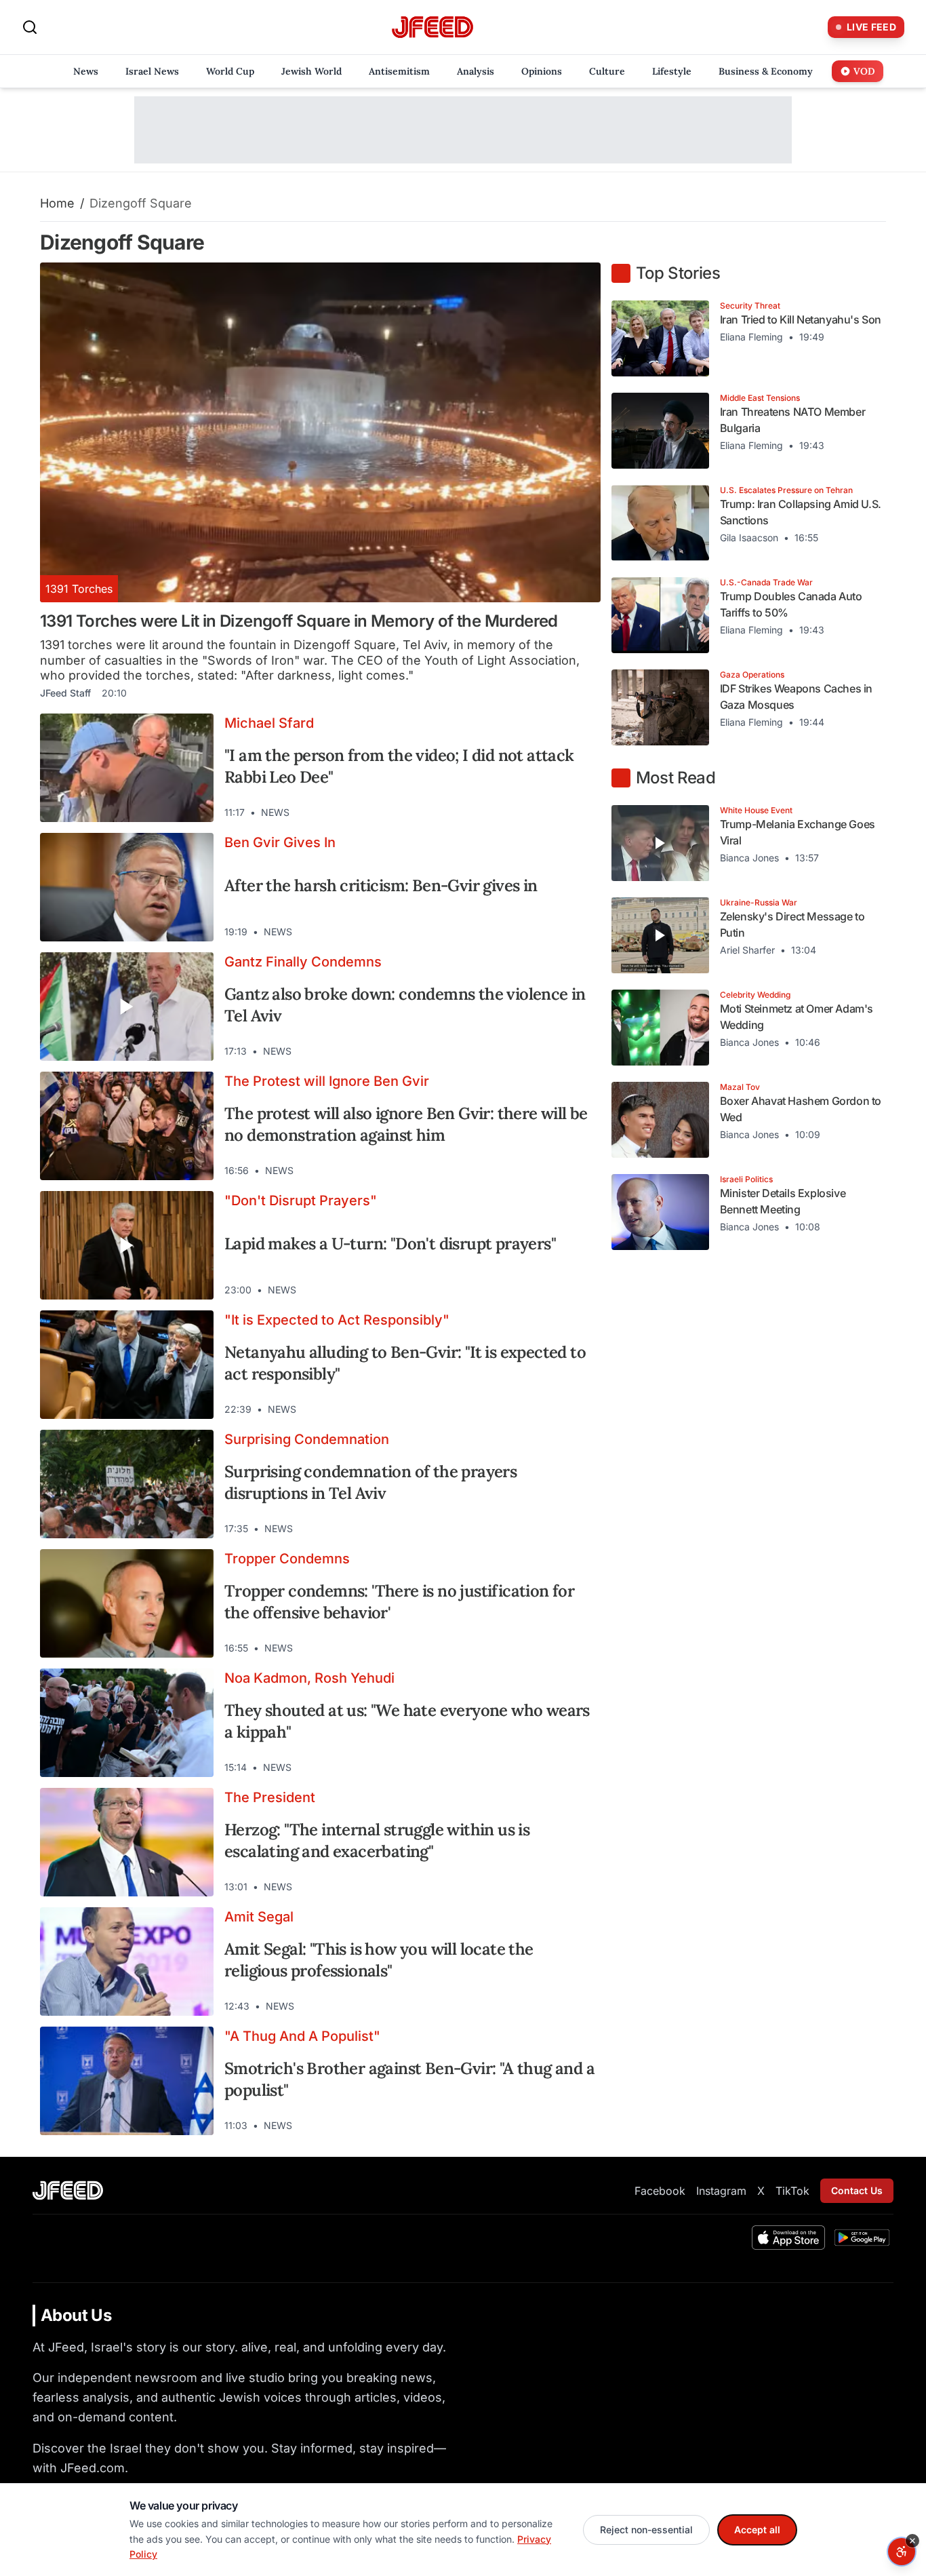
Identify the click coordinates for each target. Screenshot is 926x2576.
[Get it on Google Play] (862, 2238)
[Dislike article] (556, 813)
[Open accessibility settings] (902, 2552)
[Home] (432, 27)
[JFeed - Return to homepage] (68, 2190)
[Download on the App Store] (788, 2238)
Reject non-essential (646, 2530)
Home (57, 203)
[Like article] (531, 813)
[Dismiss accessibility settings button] (912, 2541)
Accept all (757, 2530)
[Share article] (580, 813)
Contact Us (857, 2190)
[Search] (30, 27)
